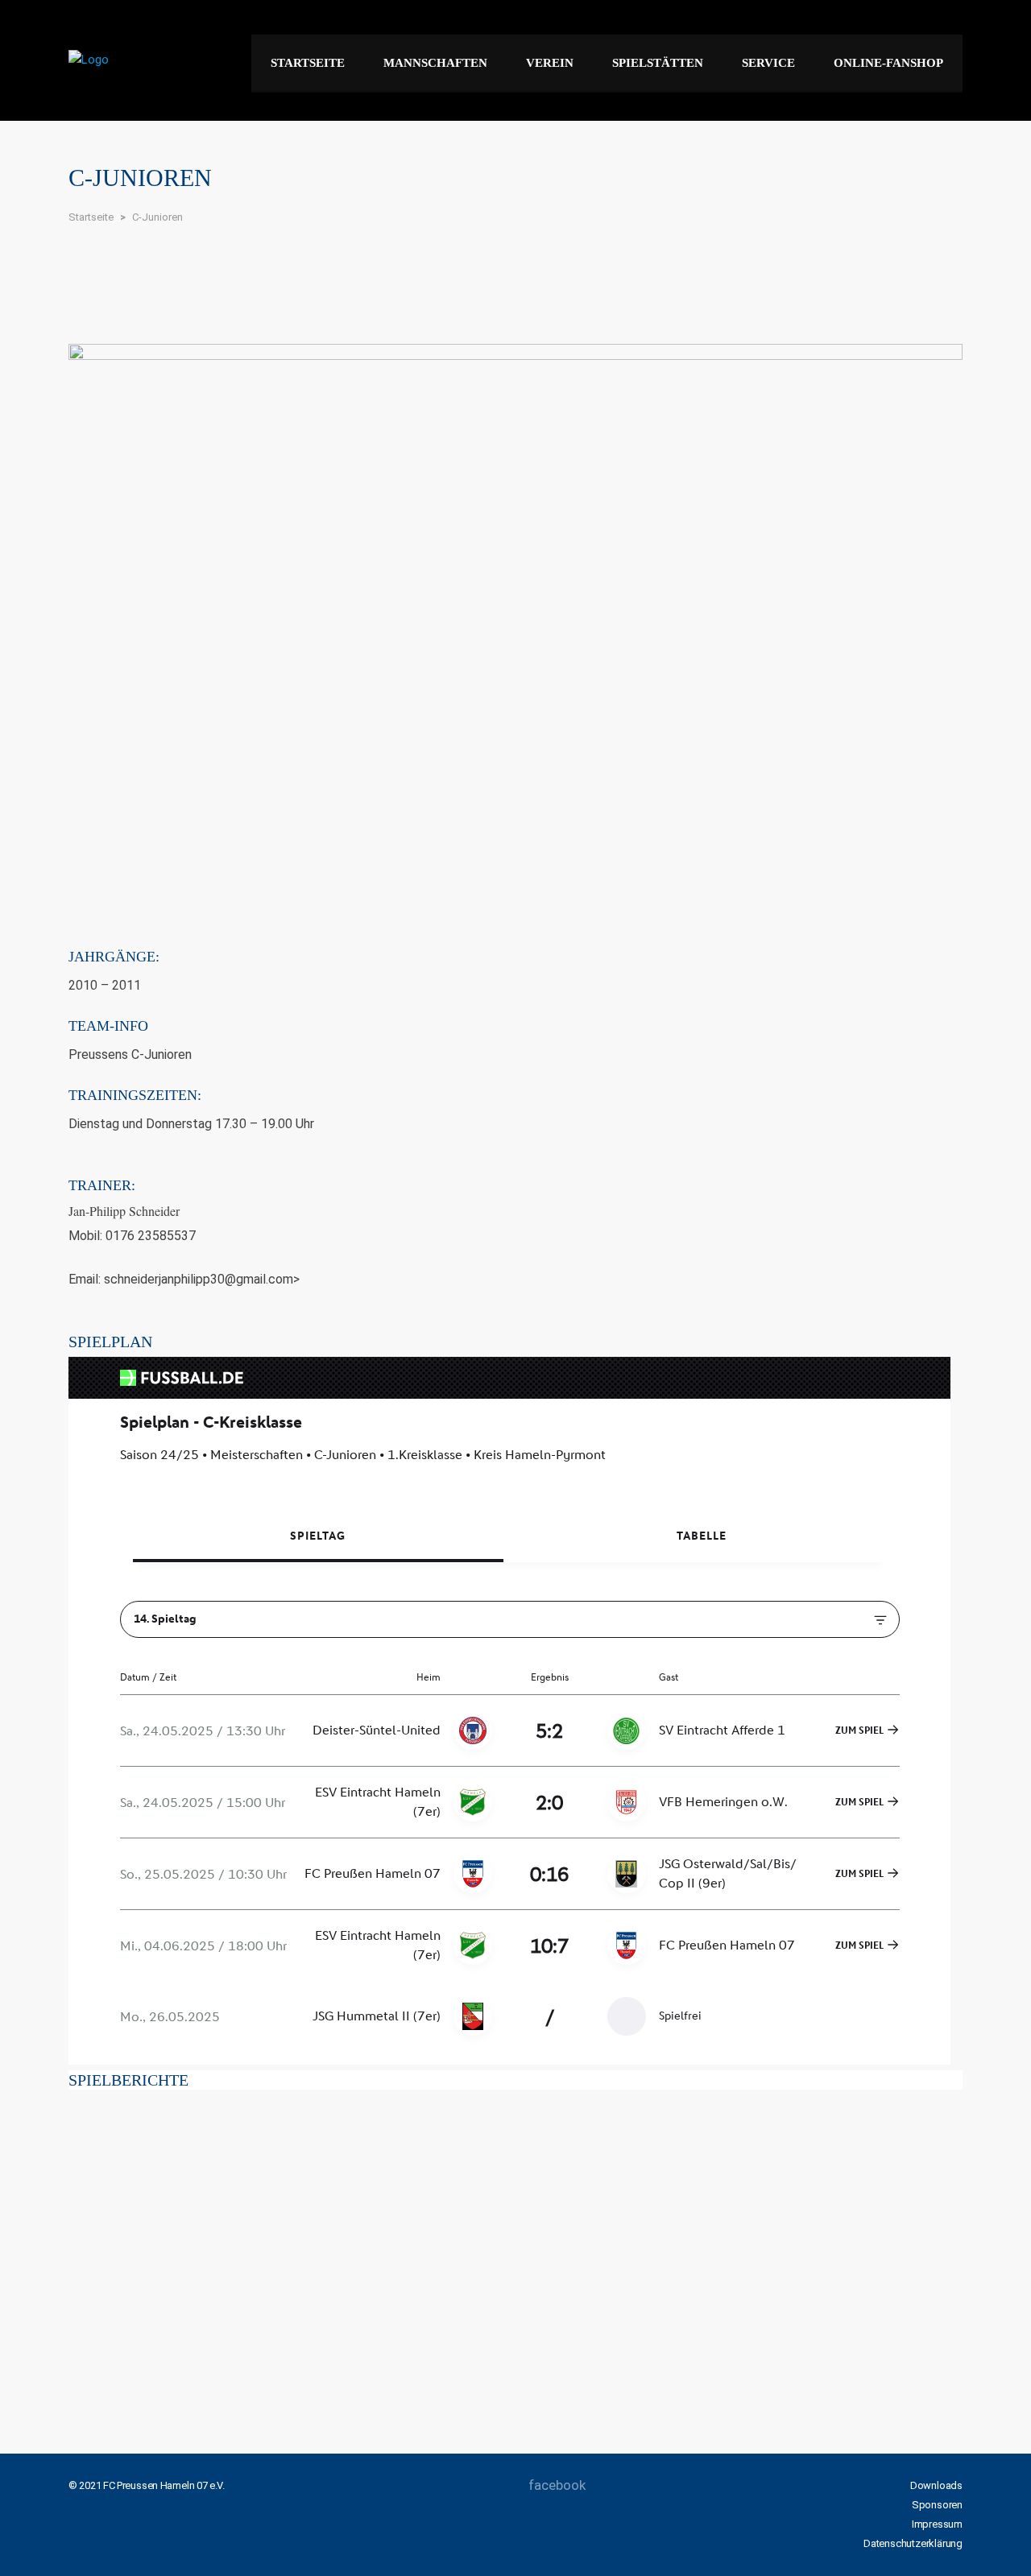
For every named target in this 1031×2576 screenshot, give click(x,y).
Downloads (936, 2485)
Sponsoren (937, 2505)
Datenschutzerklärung (913, 2543)
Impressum (937, 2524)
